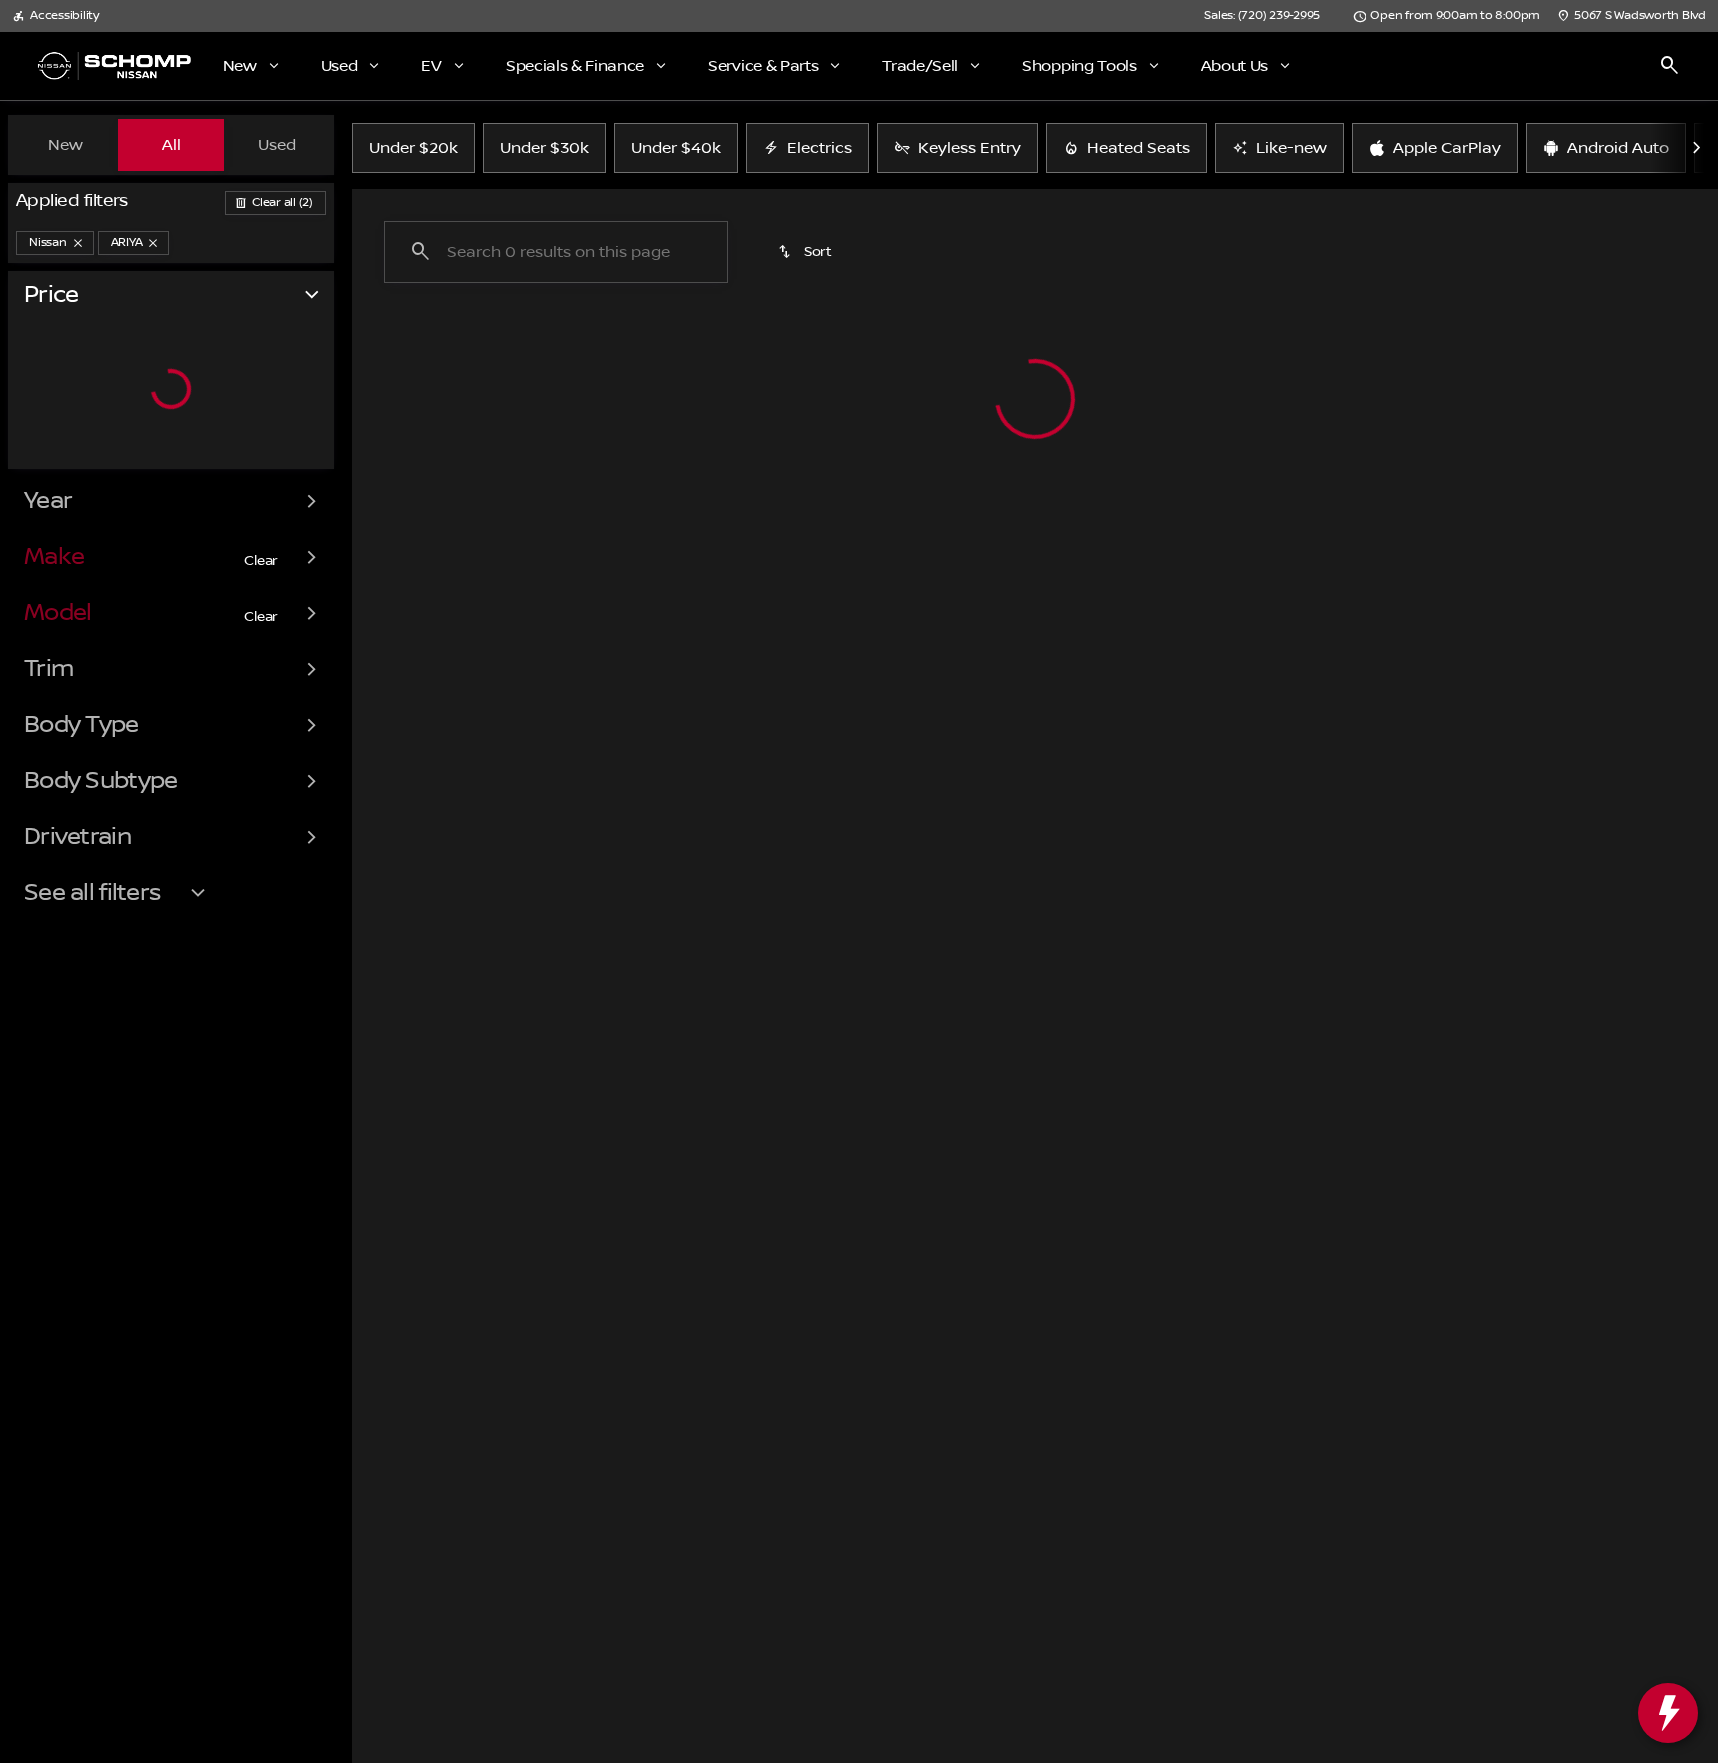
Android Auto (1618, 148)
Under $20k (413, 148)
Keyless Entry (969, 148)
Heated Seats (1138, 148)
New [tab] (65, 145)
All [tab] (171, 145)
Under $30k (544, 148)
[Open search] (1670, 66)
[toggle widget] (1668, 1713)
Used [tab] (277, 145)
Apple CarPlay (1447, 148)
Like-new (1291, 148)
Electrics (819, 148)
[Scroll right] (1696, 148)
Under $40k (676, 148)
